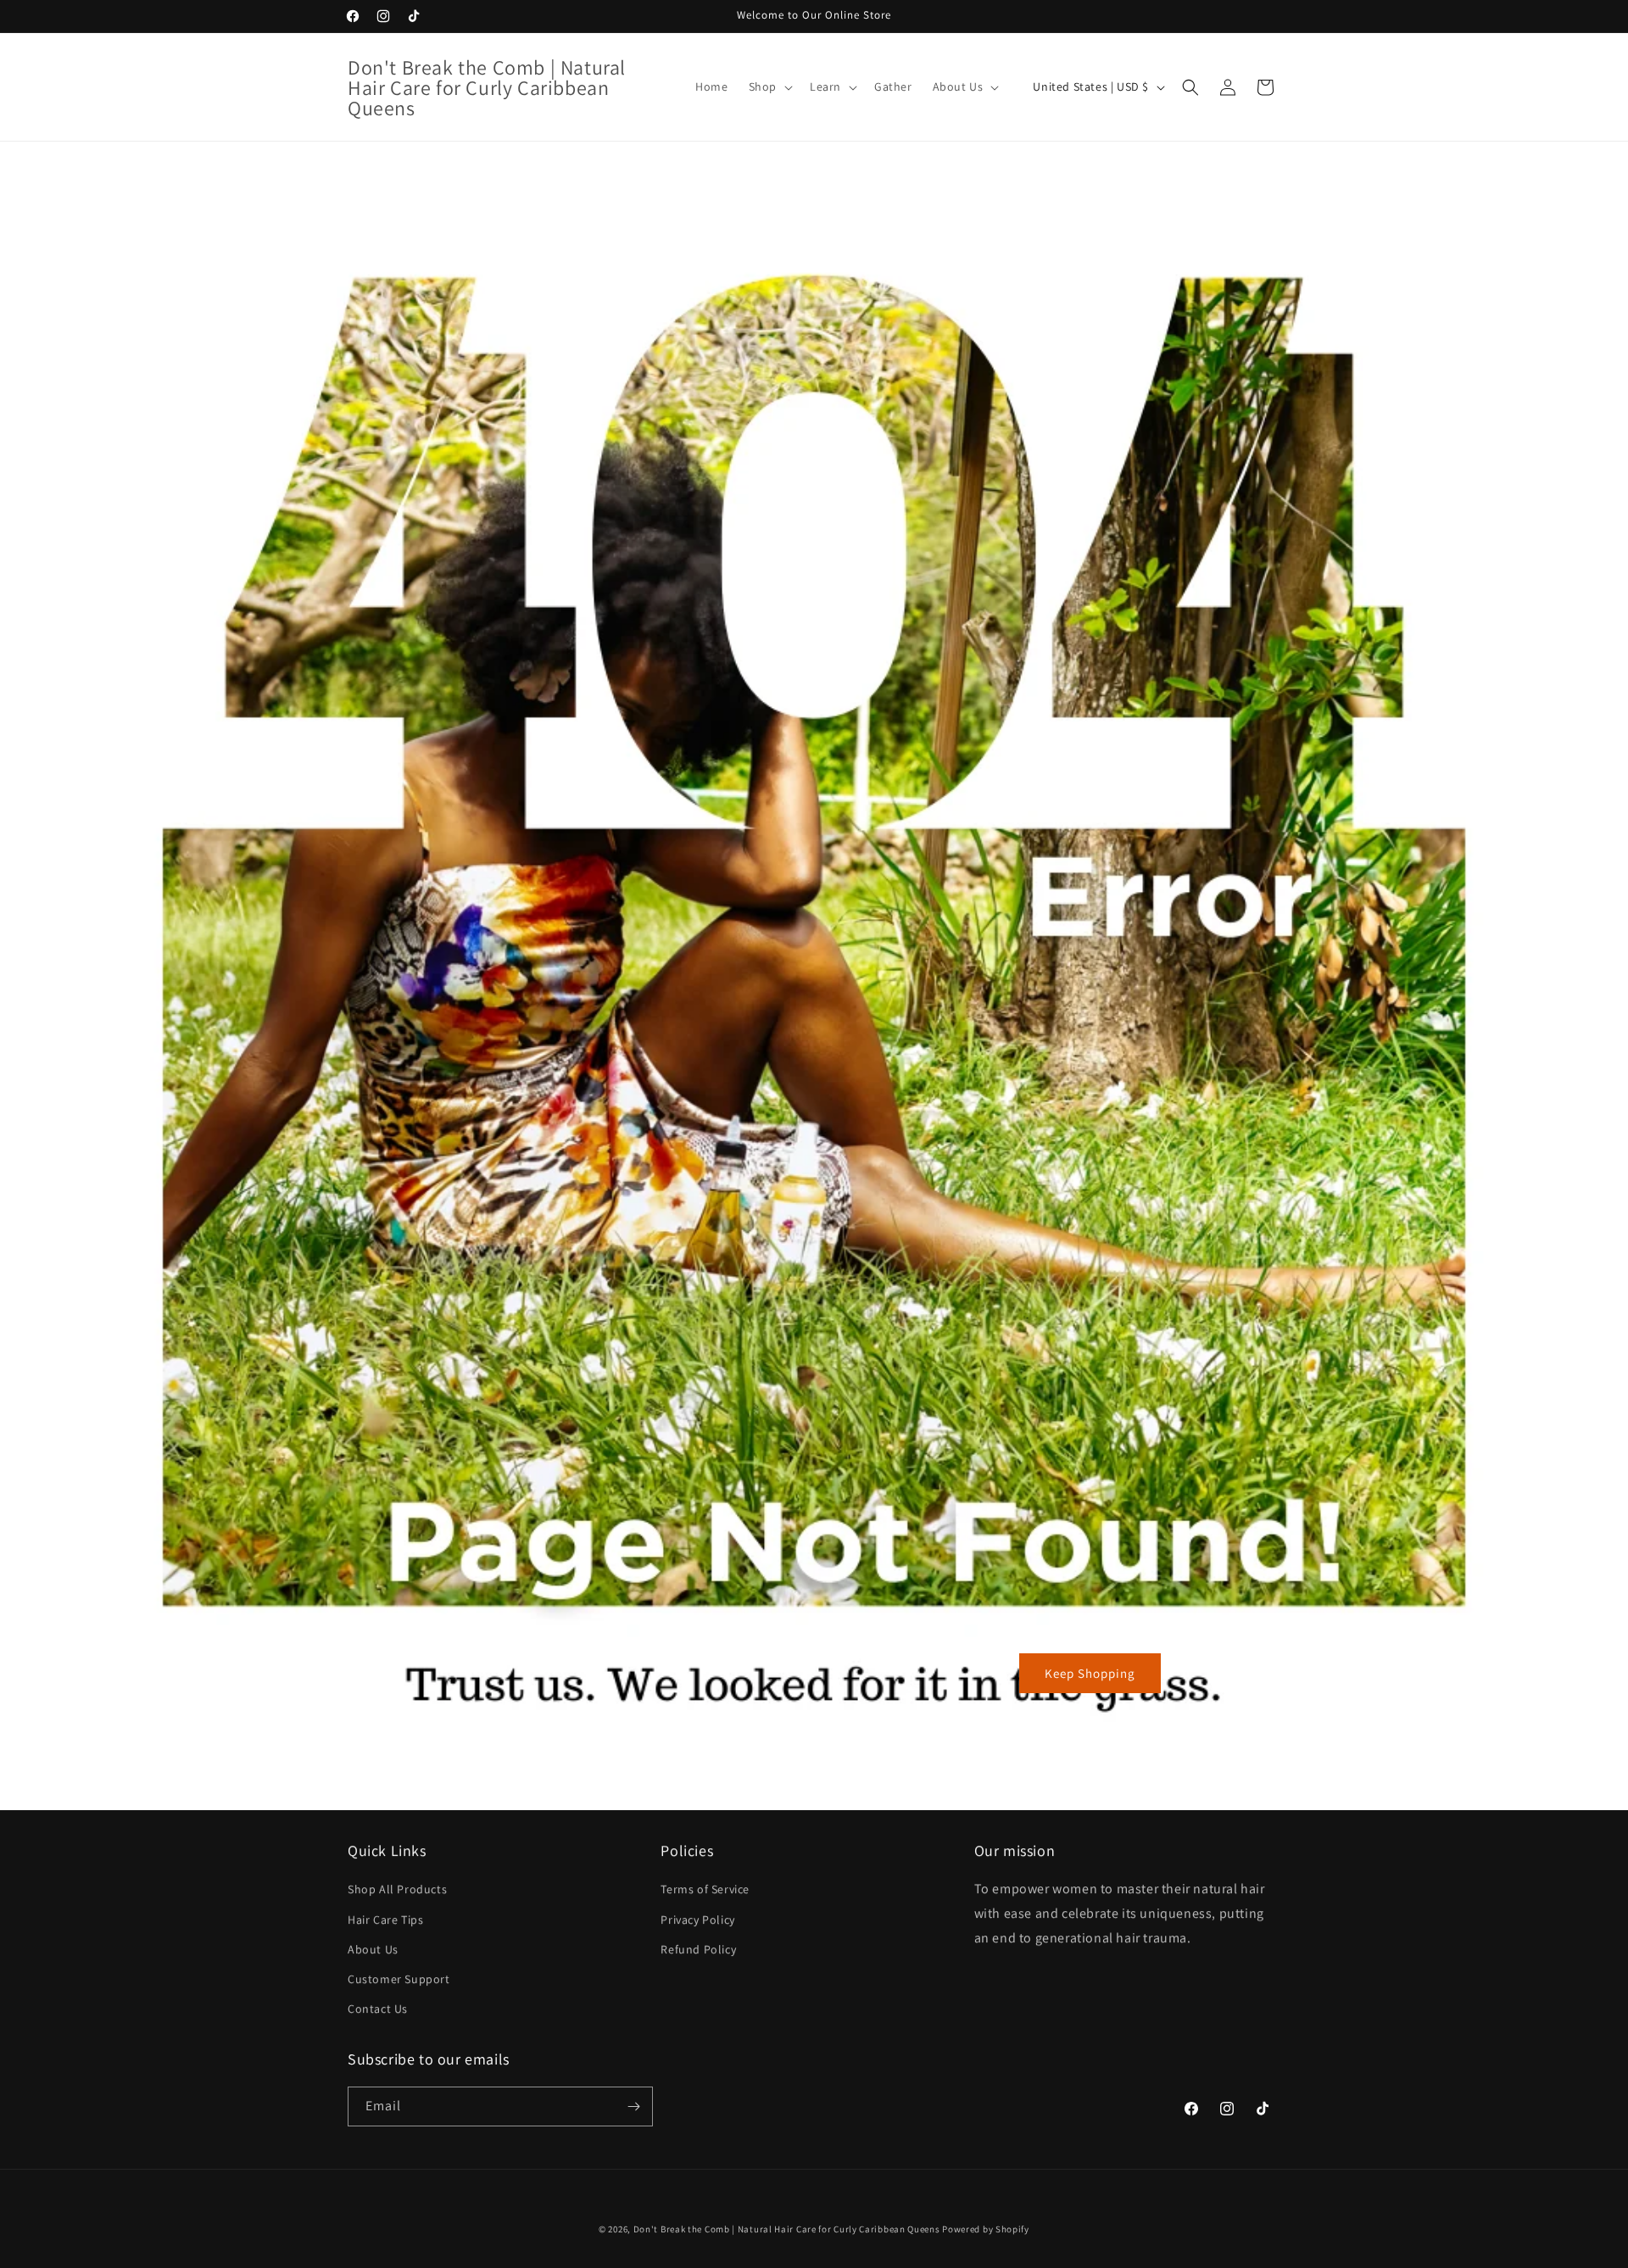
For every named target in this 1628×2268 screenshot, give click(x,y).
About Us (373, 1949)
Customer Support (399, 1979)
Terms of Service (705, 1889)
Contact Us (378, 2009)
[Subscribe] (633, 2106)
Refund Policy (698, 1949)
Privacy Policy (697, 1920)
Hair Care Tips (385, 1920)
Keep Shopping (1090, 1673)
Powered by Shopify (986, 2229)
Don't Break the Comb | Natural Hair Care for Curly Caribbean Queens (787, 2229)
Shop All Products (397, 1889)
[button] (769, 86)
